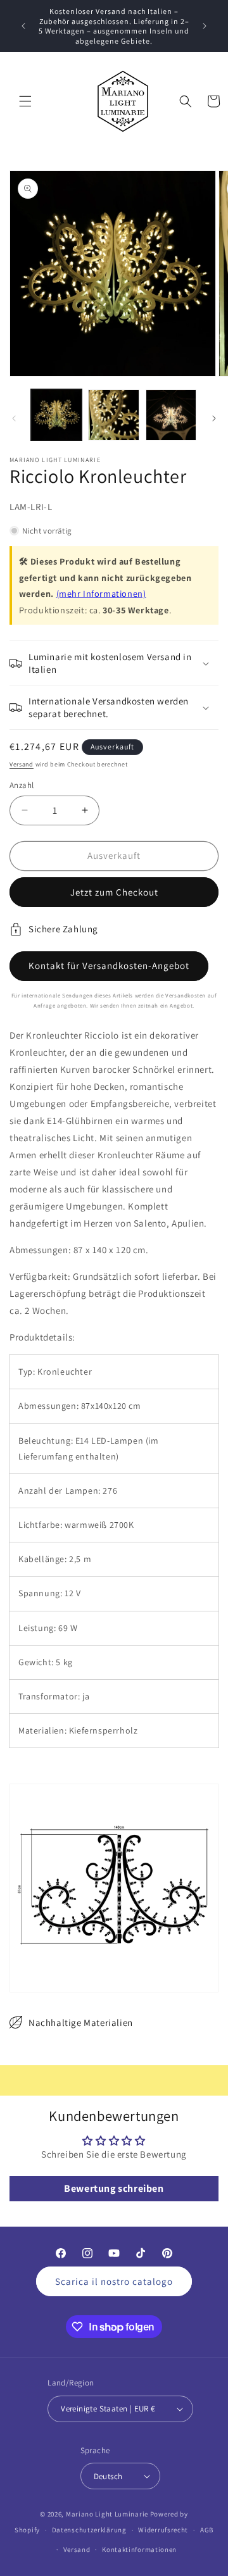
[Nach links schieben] (14, 418)
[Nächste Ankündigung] (205, 26)
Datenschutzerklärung (89, 2530)
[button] (25, 101)
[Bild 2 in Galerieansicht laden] (113, 415)
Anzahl (22, 785)
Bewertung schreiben (114, 2188)
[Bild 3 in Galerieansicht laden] (171, 415)
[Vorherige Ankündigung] (23, 26)
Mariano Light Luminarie (107, 2514)
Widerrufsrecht (163, 2530)
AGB (207, 2530)
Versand (22, 764)
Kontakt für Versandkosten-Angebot (109, 966)
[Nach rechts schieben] (214, 418)
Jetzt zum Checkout (114, 892)
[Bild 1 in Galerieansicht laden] (56, 415)
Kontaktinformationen (139, 2549)
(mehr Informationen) (101, 593)
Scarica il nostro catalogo (114, 2281)
